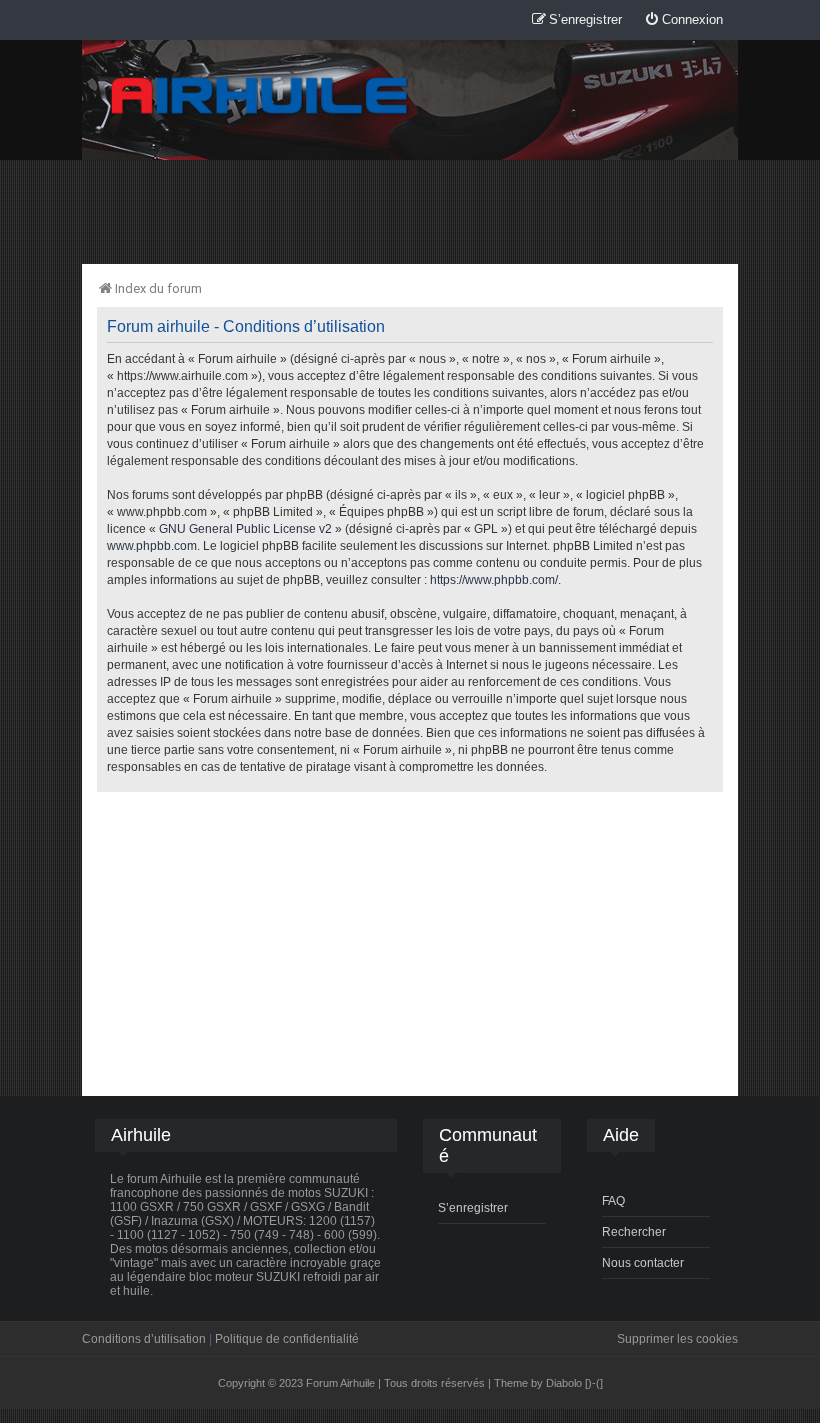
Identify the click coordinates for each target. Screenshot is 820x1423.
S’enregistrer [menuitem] (473, 1208)
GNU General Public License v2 (245, 529)
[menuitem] (683, 20)
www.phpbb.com (152, 546)
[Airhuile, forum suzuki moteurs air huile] (260, 96)
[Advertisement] (410, 211)
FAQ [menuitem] (613, 1201)
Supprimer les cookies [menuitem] (677, 1339)
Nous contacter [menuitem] (643, 1263)
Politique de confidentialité (287, 1339)
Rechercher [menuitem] (634, 1232)
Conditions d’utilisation (144, 1339)
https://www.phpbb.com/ (494, 580)
